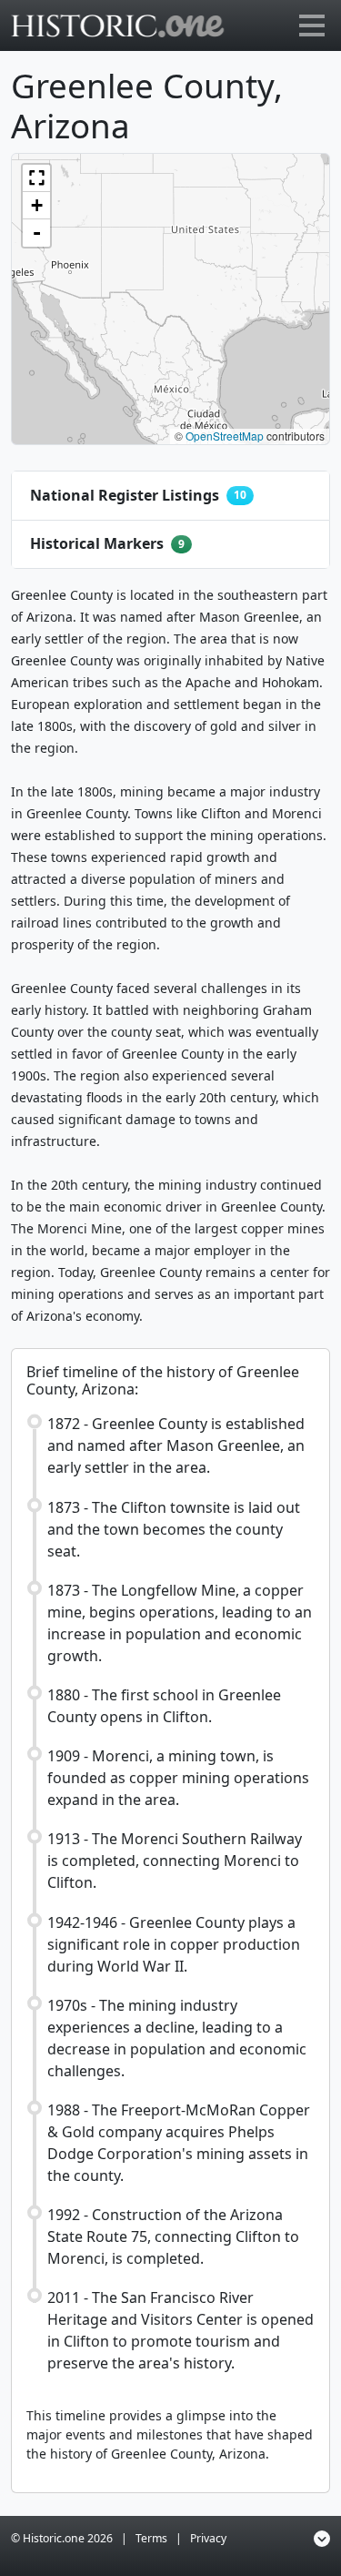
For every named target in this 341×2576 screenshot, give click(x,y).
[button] (36, 178)
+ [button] (37, 205)
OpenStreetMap (225, 436)
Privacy (208, 2538)
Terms (151, 2538)
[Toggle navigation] (312, 25)
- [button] (37, 233)
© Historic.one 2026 (62, 2538)
